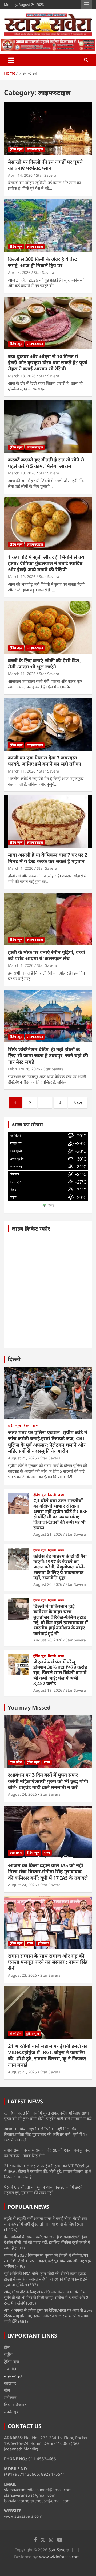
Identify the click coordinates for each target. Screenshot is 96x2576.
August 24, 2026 (22, 1794)
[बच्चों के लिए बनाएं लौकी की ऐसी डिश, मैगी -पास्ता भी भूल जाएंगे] (48, 627)
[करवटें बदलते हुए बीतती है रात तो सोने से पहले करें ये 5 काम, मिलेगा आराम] (48, 426)
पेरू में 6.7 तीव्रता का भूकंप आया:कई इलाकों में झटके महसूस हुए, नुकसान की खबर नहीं (44, 2190)
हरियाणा (43, 1943)
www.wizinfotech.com (59, 2557)
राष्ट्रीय (8, 2354)
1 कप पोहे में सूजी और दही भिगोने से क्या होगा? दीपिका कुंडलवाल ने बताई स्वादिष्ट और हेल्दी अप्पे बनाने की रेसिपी (47, 563)
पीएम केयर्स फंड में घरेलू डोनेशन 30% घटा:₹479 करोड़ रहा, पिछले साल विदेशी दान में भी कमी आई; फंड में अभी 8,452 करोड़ (60, 1673)
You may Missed (29, 1708)
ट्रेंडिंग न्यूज (16, 149)
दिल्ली (14, 1359)
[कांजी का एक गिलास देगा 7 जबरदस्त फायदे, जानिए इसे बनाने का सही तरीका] (48, 724)
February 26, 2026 (24, 1069)
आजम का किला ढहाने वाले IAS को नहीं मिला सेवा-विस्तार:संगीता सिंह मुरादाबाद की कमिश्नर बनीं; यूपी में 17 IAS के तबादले (48, 1871)
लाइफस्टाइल (35, 149)
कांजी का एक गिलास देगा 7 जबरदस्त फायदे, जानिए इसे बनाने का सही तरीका (45, 761)
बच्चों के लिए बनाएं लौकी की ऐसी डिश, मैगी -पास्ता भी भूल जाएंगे (44, 664)
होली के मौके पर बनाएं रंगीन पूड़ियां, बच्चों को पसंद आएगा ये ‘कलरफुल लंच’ (47, 955)
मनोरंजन (10, 2397)
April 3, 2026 (19, 272)
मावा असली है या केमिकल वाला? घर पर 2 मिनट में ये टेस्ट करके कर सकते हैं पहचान (48, 858)
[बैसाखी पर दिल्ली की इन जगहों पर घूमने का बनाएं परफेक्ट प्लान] (48, 128)
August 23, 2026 (22, 1975)
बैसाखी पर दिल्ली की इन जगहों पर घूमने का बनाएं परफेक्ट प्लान (45, 165)
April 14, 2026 (20, 175)
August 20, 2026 (48, 1584)
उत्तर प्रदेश (16, 1762)
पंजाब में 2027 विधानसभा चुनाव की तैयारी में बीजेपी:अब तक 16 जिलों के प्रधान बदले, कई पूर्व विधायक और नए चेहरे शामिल (48, 2261)
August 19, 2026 (48, 1690)
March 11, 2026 (22, 674)
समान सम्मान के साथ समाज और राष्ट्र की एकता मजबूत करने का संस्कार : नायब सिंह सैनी (48, 1962)
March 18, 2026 (22, 376)
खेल (7, 2390)
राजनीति (10, 2369)
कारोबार (10, 2383)
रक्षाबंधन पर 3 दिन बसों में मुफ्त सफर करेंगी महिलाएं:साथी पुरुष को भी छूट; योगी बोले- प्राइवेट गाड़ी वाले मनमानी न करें (48, 1781)
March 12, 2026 (22, 577)
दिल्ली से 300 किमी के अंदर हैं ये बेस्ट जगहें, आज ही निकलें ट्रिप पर (43, 262)
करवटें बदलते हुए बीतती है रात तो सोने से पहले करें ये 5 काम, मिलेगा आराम (46, 463)
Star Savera (46, 175)
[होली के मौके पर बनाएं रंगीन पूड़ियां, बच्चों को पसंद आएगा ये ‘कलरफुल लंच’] (48, 919)
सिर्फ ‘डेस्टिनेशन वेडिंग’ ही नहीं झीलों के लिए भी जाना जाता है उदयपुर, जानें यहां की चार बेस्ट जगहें (48, 1056)
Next (78, 1103)
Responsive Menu (86, 5)
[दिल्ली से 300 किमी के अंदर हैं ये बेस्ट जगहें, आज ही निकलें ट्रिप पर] (48, 226)
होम (7, 2347)
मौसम (51, 1206)
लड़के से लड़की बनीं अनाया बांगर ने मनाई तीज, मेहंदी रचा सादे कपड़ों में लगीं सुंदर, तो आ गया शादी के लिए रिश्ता (45, 2221)
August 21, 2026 (22, 1458)
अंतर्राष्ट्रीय (16, 2034)
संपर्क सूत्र (11, 2412)
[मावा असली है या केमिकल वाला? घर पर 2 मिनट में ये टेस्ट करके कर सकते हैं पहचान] (48, 822)
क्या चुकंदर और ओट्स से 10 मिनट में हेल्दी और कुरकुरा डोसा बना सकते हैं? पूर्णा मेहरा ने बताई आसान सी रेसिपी (48, 363)
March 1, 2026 (21, 868)
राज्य (36, 1426)
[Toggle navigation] (11, 60)
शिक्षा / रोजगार (15, 2405)
